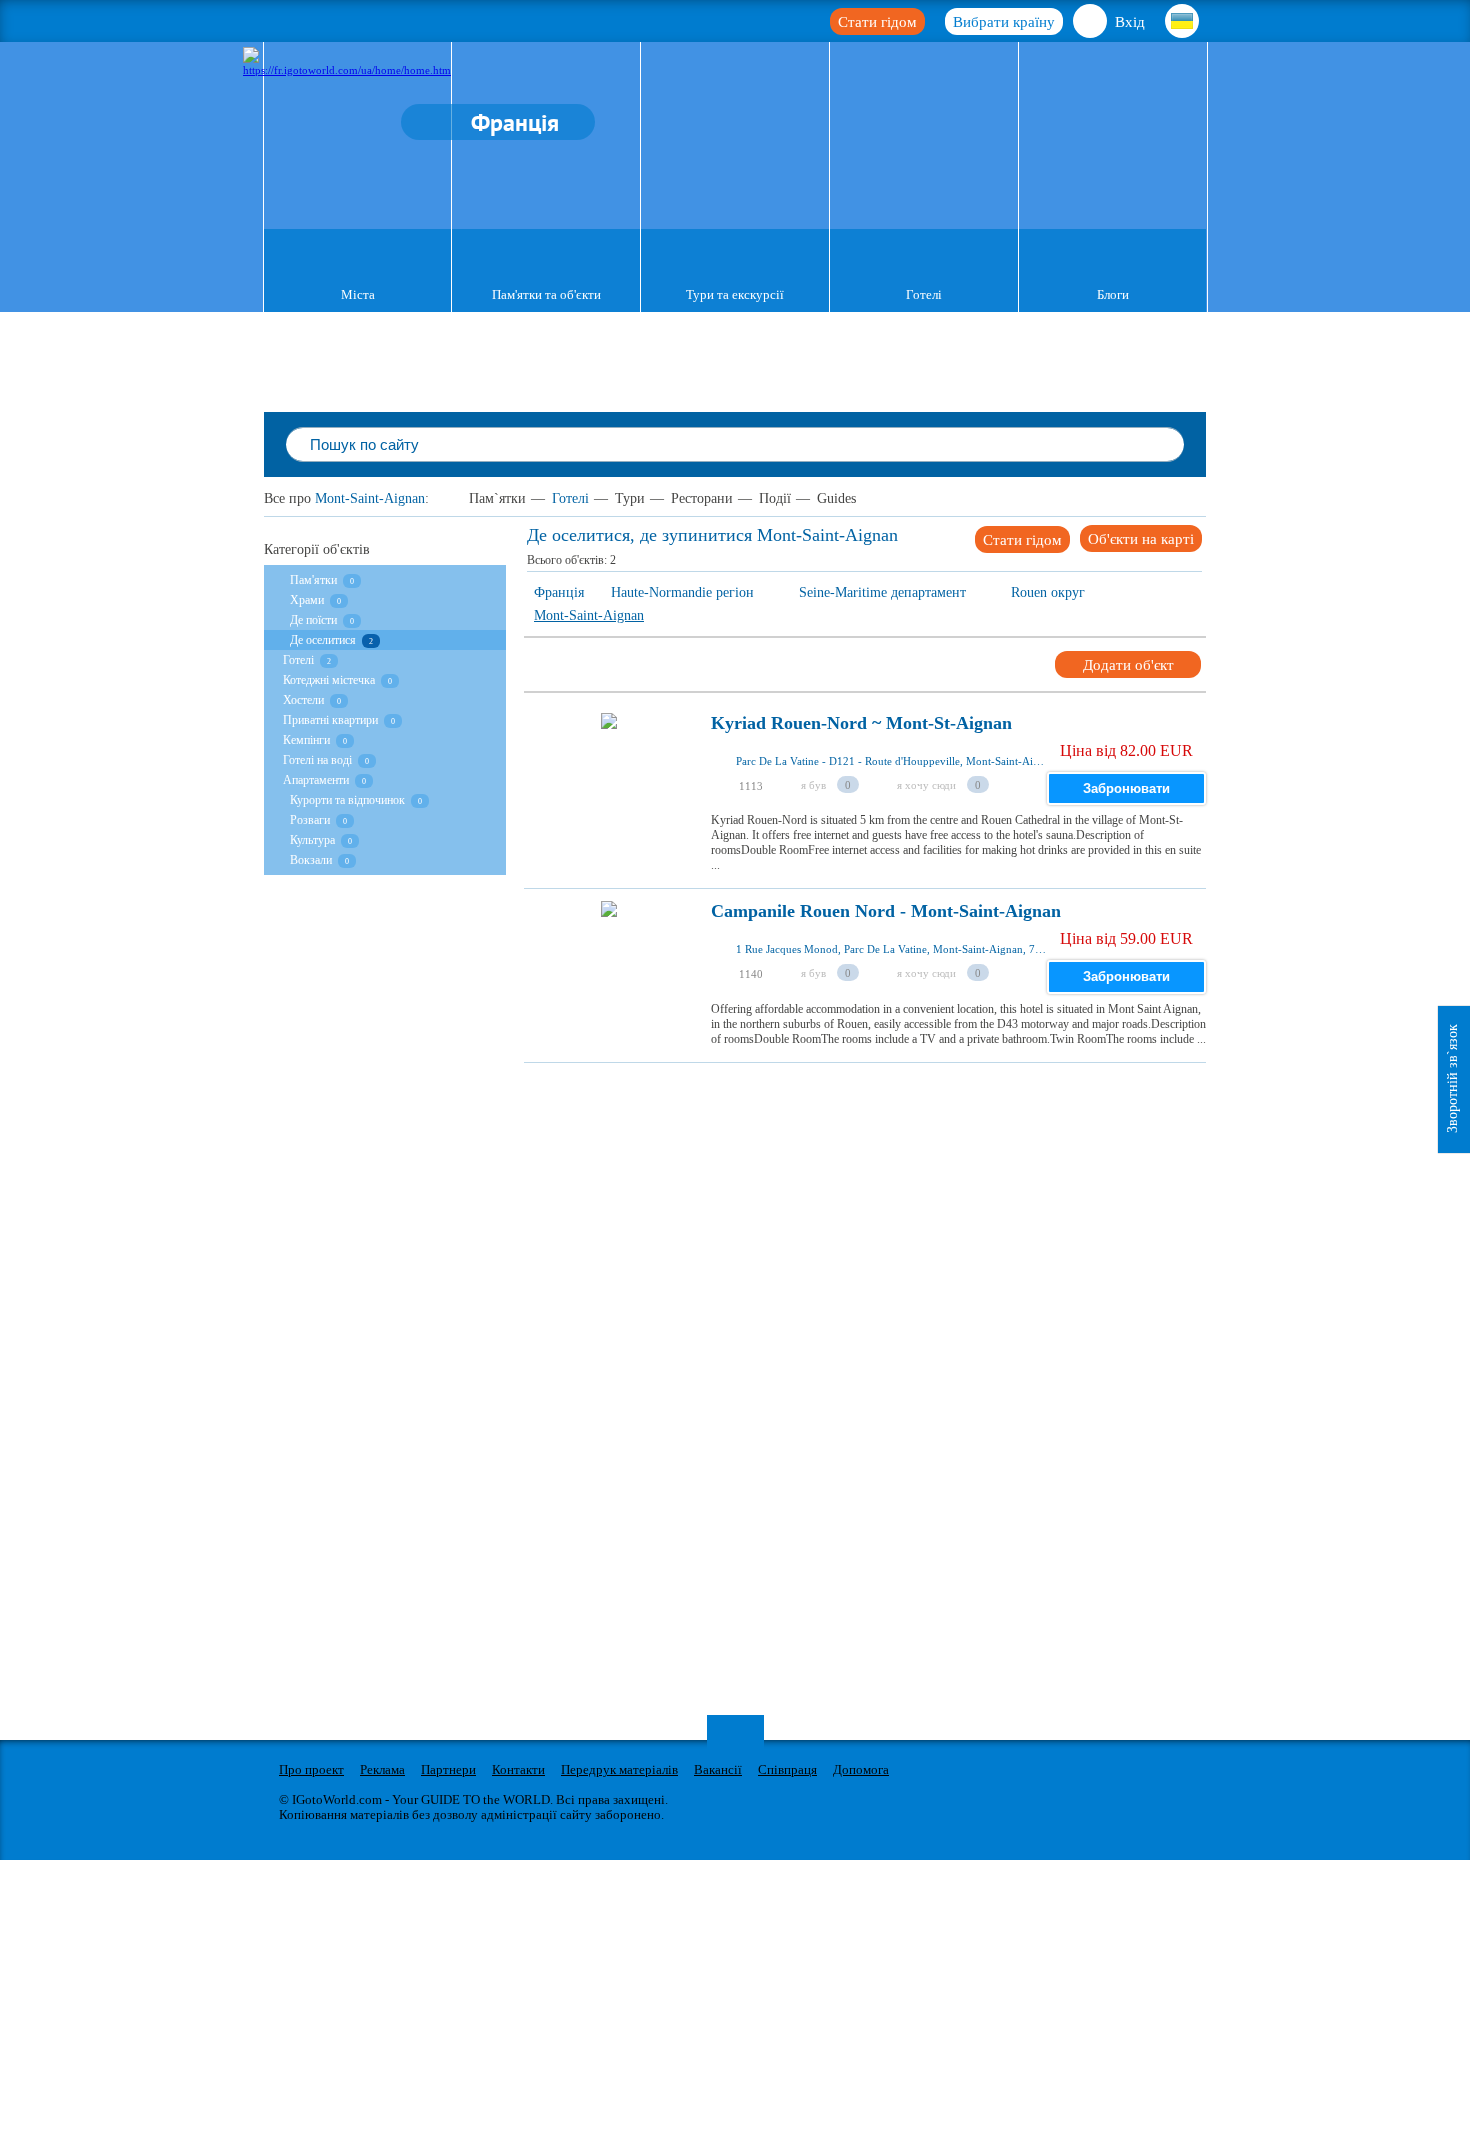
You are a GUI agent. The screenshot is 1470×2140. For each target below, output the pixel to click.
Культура (314, 840)
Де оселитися (323, 640)
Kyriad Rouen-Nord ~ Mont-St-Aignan (861, 723)
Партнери (448, 1769)
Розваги (310, 820)
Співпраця (787, 1769)
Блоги (1113, 294)
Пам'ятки (313, 580)
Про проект (311, 1769)
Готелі (924, 294)
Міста (358, 294)
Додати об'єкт (1128, 665)
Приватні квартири (330, 720)
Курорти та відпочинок (347, 800)
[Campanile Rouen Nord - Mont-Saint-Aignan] (609, 965)
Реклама (382, 1769)
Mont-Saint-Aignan (370, 498)
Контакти (518, 1769)
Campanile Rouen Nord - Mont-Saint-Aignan (886, 911)
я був (813, 785)
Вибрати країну (1004, 22)
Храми (307, 600)
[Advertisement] (888, 1108)
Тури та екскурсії (735, 294)
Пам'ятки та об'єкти (546, 294)
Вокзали (311, 860)
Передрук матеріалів (619, 1769)
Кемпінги (306, 740)
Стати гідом (877, 22)
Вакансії (718, 1769)
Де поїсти (313, 620)
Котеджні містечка (329, 680)
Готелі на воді (317, 760)
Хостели (303, 700)
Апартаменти (316, 780)
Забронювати (1126, 788)
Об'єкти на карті (1141, 539)
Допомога (861, 1769)
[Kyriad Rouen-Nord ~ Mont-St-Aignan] (609, 777)
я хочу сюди (926, 785)
